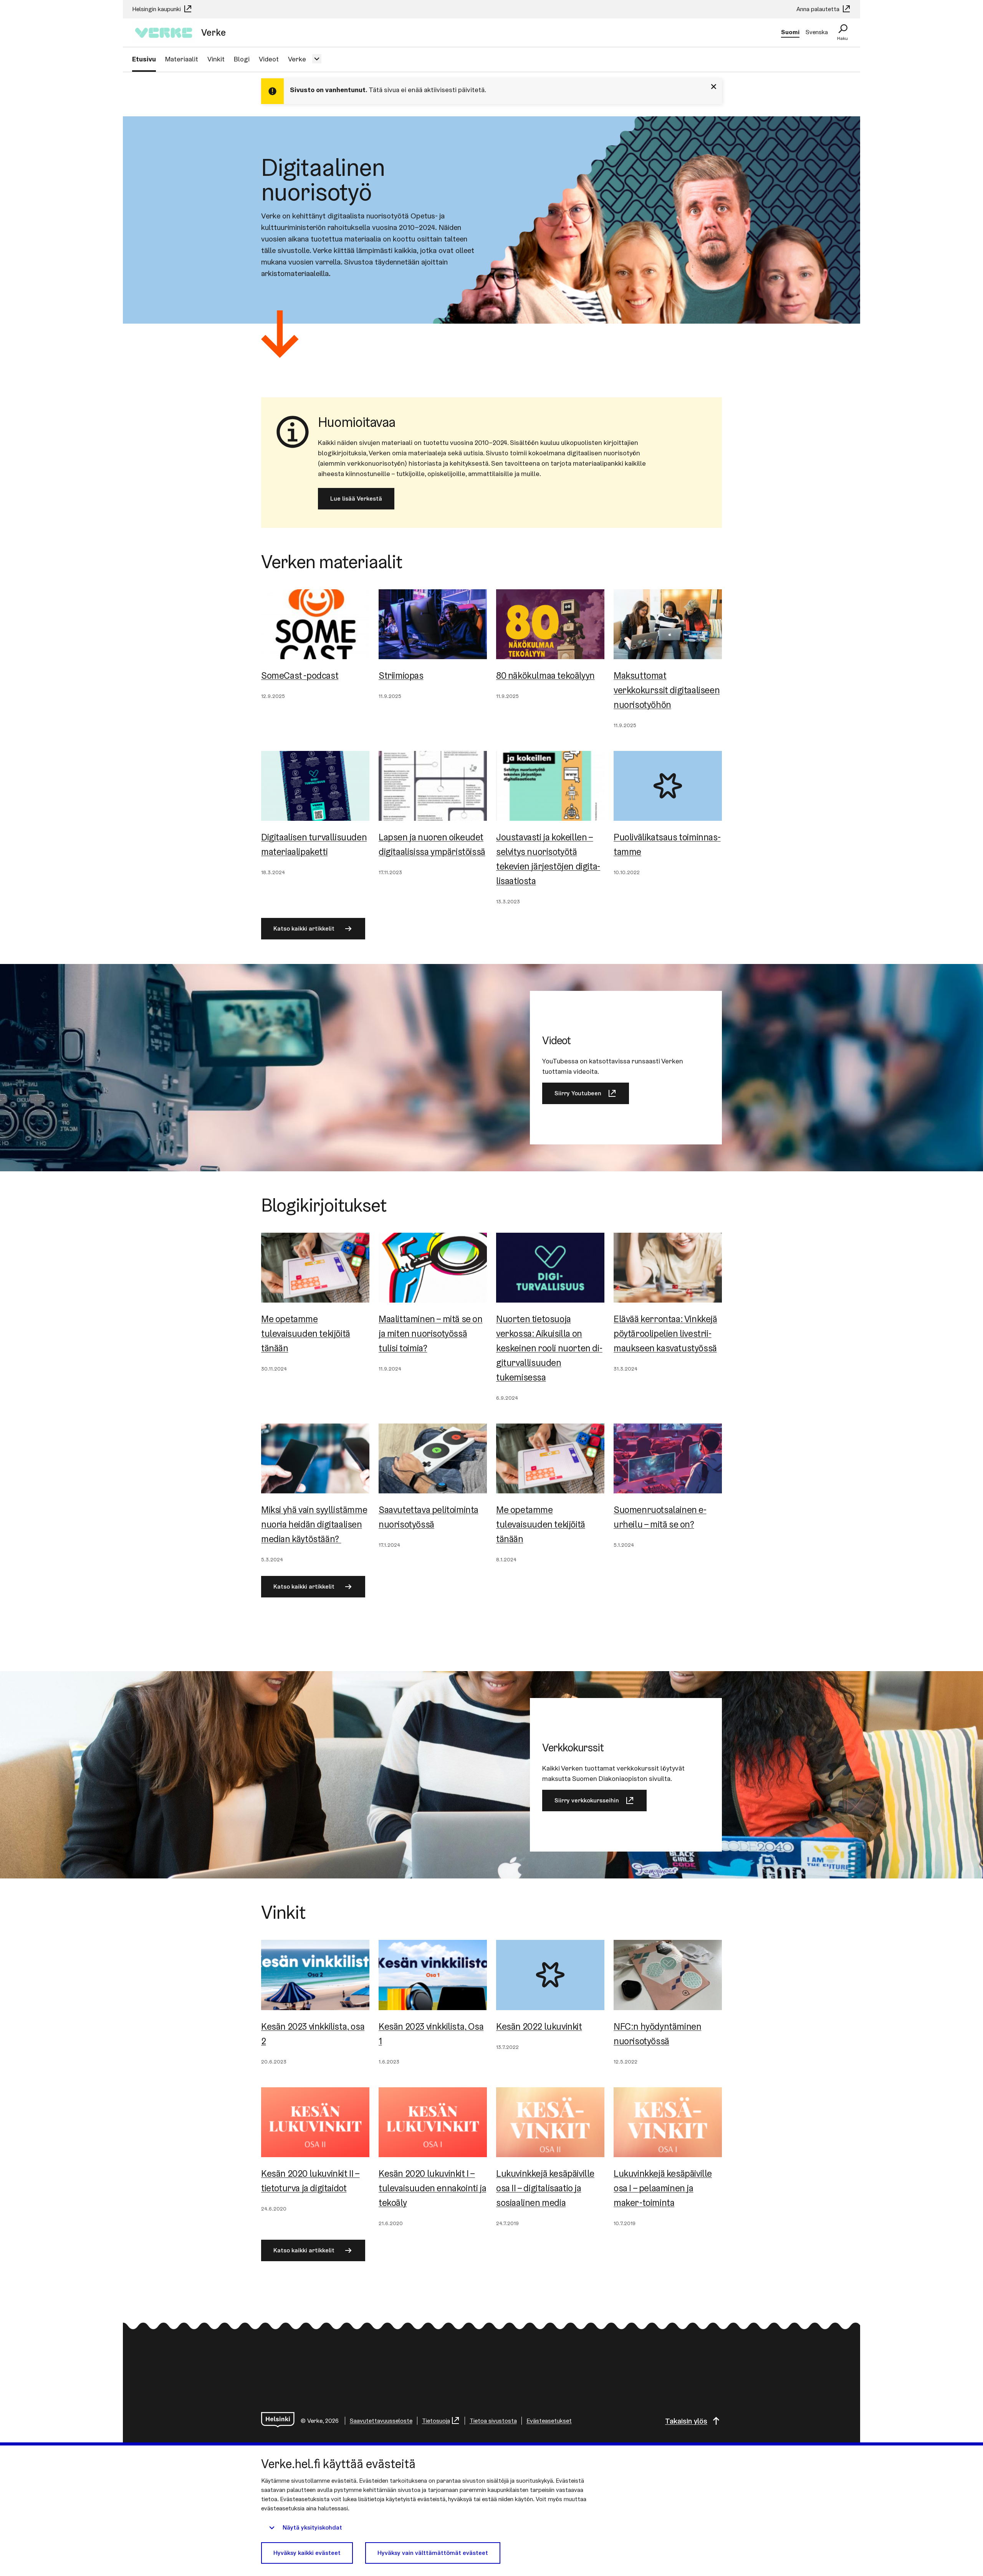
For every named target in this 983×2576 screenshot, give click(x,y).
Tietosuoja (436, 2421)
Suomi (790, 32)
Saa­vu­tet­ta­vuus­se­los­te (381, 2421)
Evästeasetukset (549, 2421)
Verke (297, 59)
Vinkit (216, 59)
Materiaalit (182, 59)
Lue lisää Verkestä (356, 499)
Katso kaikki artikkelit (304, 928)
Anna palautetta (819, 9)
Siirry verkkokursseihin (587, 1800)
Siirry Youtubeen (578, 1093)
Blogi (242, 59)
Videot (269, 59)
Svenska (817, 32)
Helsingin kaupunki (157, 9)
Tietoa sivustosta (493, 2421)
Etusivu (144, 59)
